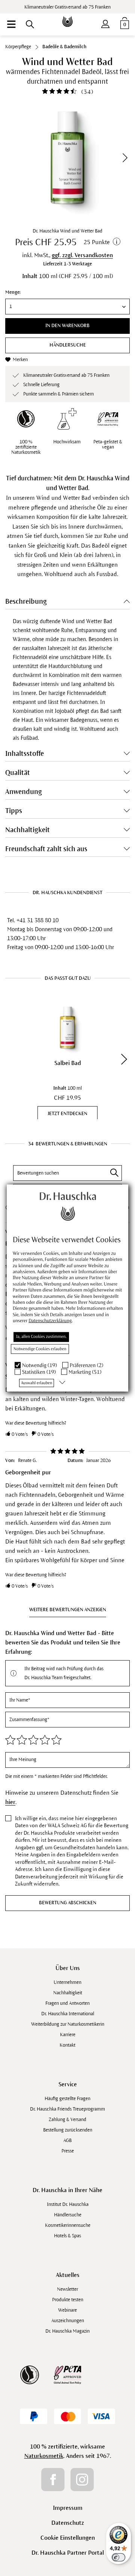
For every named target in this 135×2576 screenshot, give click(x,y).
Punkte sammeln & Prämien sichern (58, 394)
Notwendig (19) (40, 1365)
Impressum (68, 2508)
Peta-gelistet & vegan (108, 444)
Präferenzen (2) (87, 1365)
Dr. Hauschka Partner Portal (68, 2553)
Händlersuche (68, 345)
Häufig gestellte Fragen (67, 2099)
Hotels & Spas (67, 2236)
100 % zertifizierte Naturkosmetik (26, 447)
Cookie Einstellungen (68, 2538)
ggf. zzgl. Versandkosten (82, 255)
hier (10, 1802)
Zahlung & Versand (67, 2120)
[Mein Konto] (105, 22)
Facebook (53, 2480)
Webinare (67, 2310)
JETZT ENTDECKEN (67, 1114)
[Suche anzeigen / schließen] (30, 24)
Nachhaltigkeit (68, 1993)
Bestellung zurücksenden (68, 2130)
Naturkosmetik (44, 2456)
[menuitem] (11, 24)
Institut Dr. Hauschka (68, 2204)
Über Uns (68, 1968)
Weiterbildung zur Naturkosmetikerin (68, 2024)
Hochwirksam (67, 442)
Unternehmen (67, 1982)
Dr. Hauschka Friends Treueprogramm (67, 2109)
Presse (68, 2151)
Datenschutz (68, 2523)
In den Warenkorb (67, 326)
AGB (67, 2140)
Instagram (82, 2480)
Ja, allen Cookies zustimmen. (41, 1336)
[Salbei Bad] (67, 1028)
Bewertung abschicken (68, 1903)
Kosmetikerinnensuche (68, 2225)
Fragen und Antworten (67, 2003)
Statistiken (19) (39, 1372)
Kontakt (67, 2045)
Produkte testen (68, 2300)
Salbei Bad (68, 1063)
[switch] (118, 2557)
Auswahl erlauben (37, 1383)
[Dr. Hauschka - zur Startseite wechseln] (67, 16)
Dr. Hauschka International (68, 2014)
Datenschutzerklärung (50, 1321)
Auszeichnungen (68, 2321)
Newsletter (67, 2289)
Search (114, 1173)
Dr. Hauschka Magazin (67, 2331)
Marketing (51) (85, 1372)
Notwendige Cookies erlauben (40, 1349)
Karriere (68, 2035)
